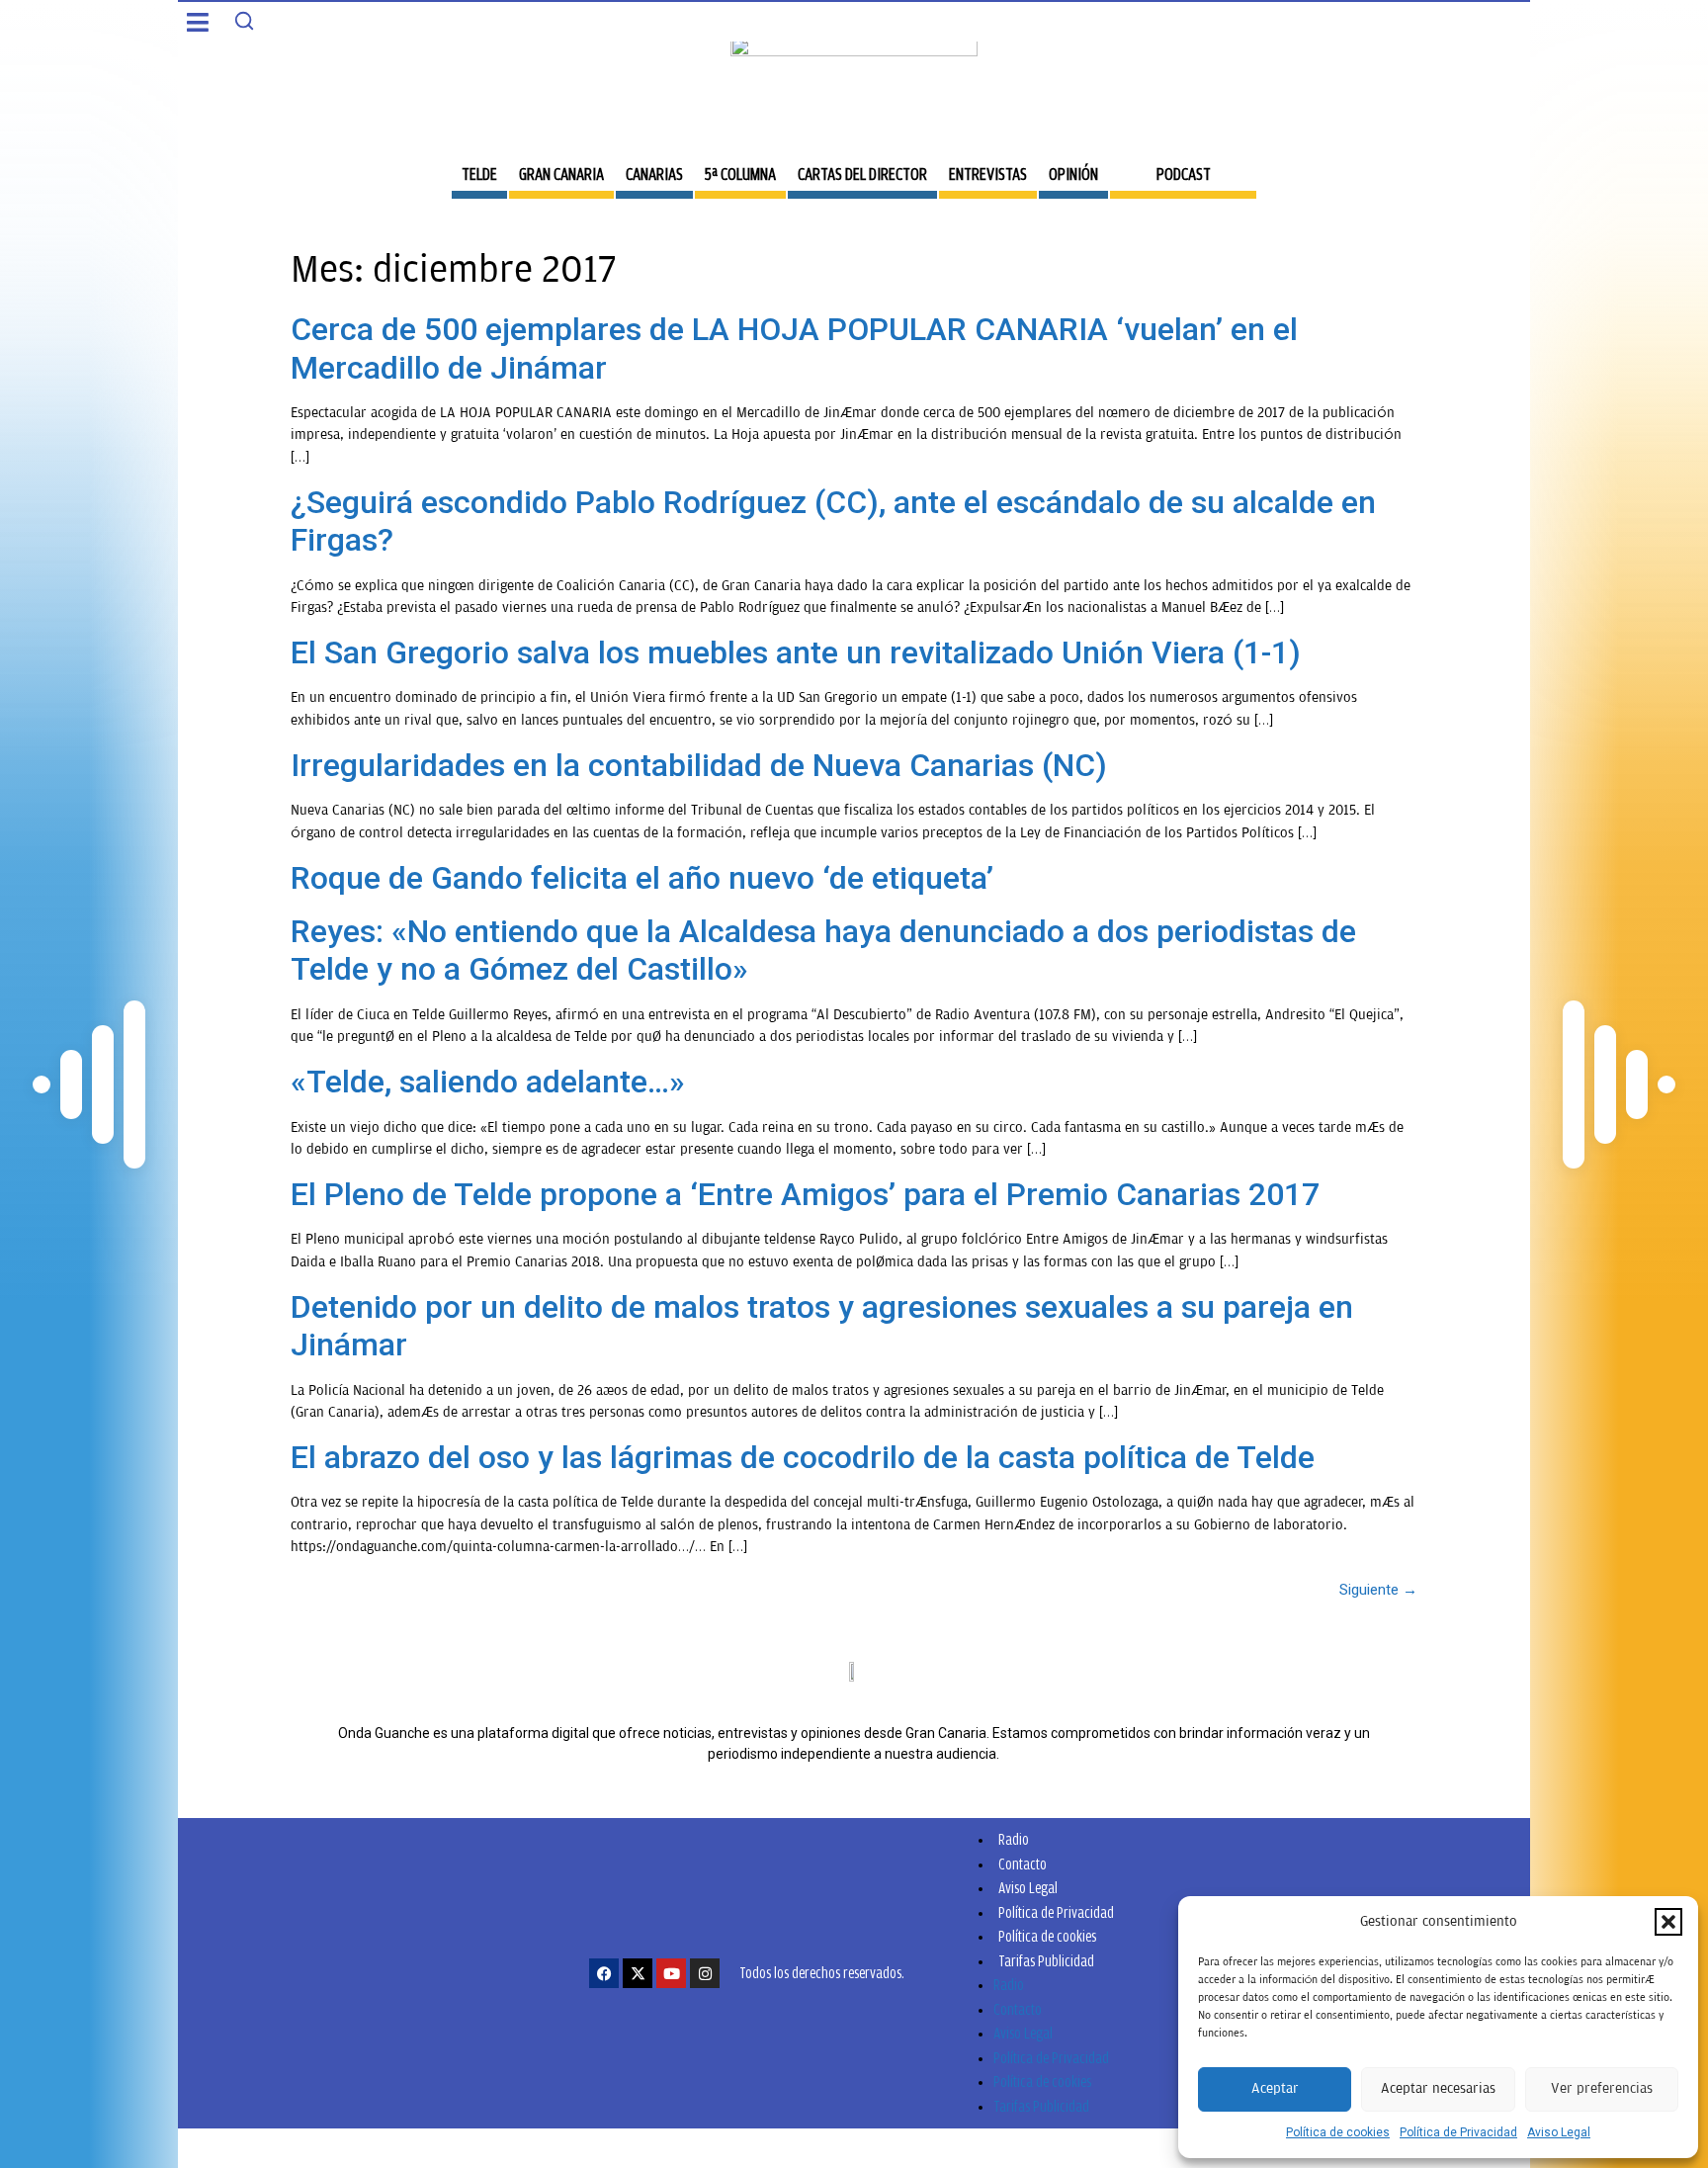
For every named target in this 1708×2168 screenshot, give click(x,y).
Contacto (1023, 1864)
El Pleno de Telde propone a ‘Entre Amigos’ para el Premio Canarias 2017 (805, 1194)
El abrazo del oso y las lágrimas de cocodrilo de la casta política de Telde (803, 1457)
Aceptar (1275, 2088)
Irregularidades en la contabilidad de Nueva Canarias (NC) (699, 765)
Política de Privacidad (1458, 2132)
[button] (1668, 1922)
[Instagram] (705, 1973)
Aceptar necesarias (1438, 2088)
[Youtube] (671, 1973)
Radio (1014, 1839)
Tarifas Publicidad (1046, 1961)
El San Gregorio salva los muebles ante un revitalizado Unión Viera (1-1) (796, 652)
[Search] (244, 21)
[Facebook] (604, 1973)
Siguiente (1378, 1590)
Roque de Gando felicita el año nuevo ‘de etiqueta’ (642, 878)
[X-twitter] (638, 1973)
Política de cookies (1338, 2132)
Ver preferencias (1602, 2088)
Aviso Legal (1559, 2132)
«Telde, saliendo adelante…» (488, 1082)
